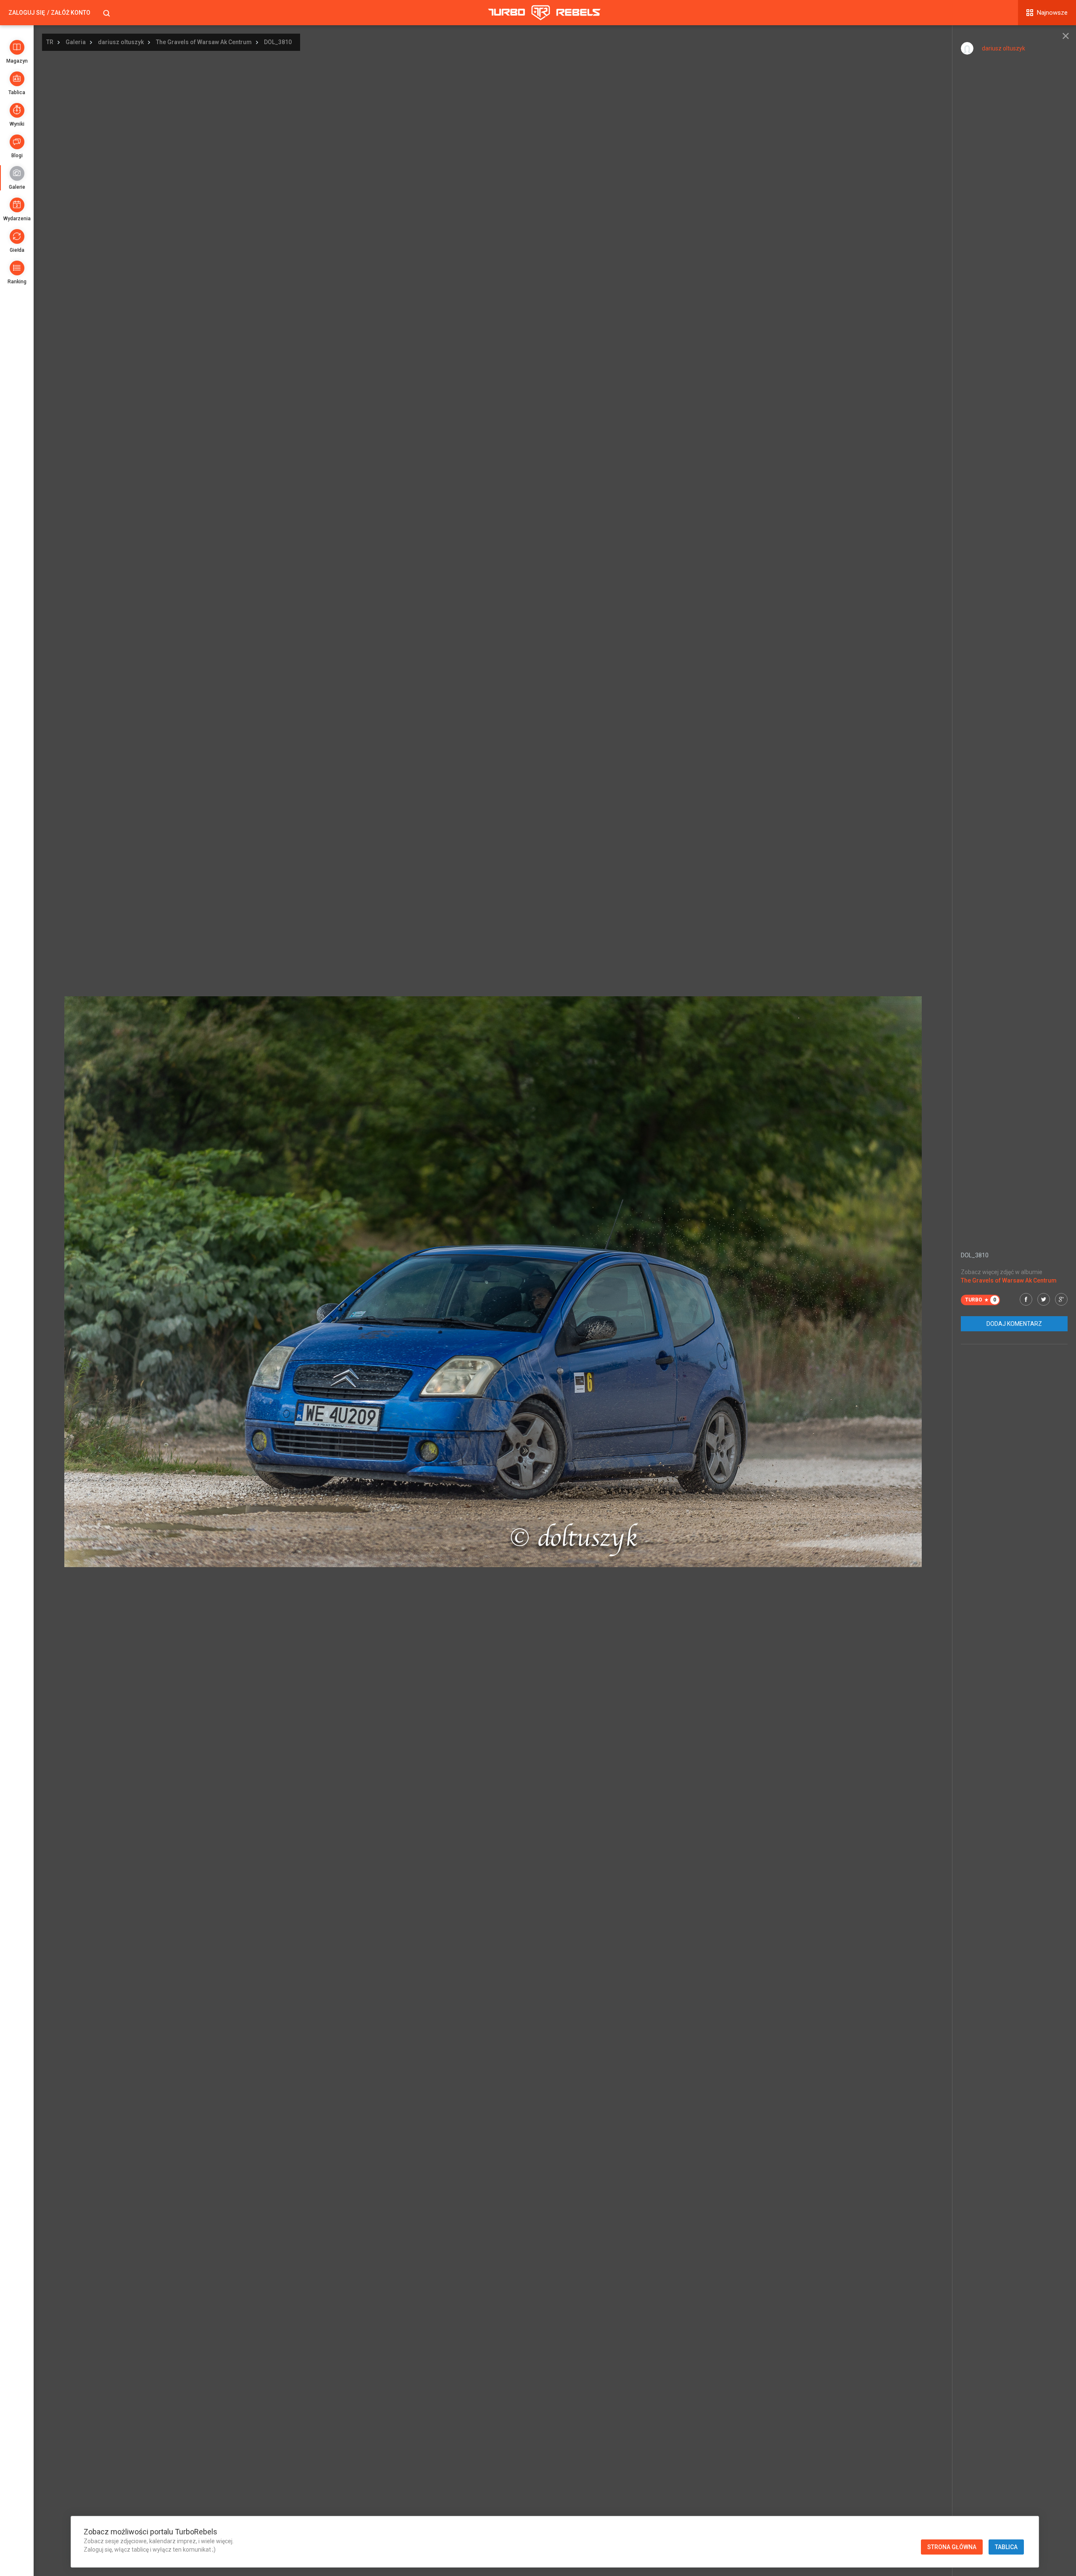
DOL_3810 (278, 42)
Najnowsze (1052, 13)
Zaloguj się (27, 13)
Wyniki (17, 124)
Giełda (17, 250)
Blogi (17, 156)
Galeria (76, 42)
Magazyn (17, 61)
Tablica (17, 92)
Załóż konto (71, 13)
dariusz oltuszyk (121, 42)
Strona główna (952, 2547)
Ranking (17, 282)
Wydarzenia (17, 219)
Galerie (17, 187)
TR (50, 42)
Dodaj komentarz (1014, 1324)
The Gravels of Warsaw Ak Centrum (204, 42)
